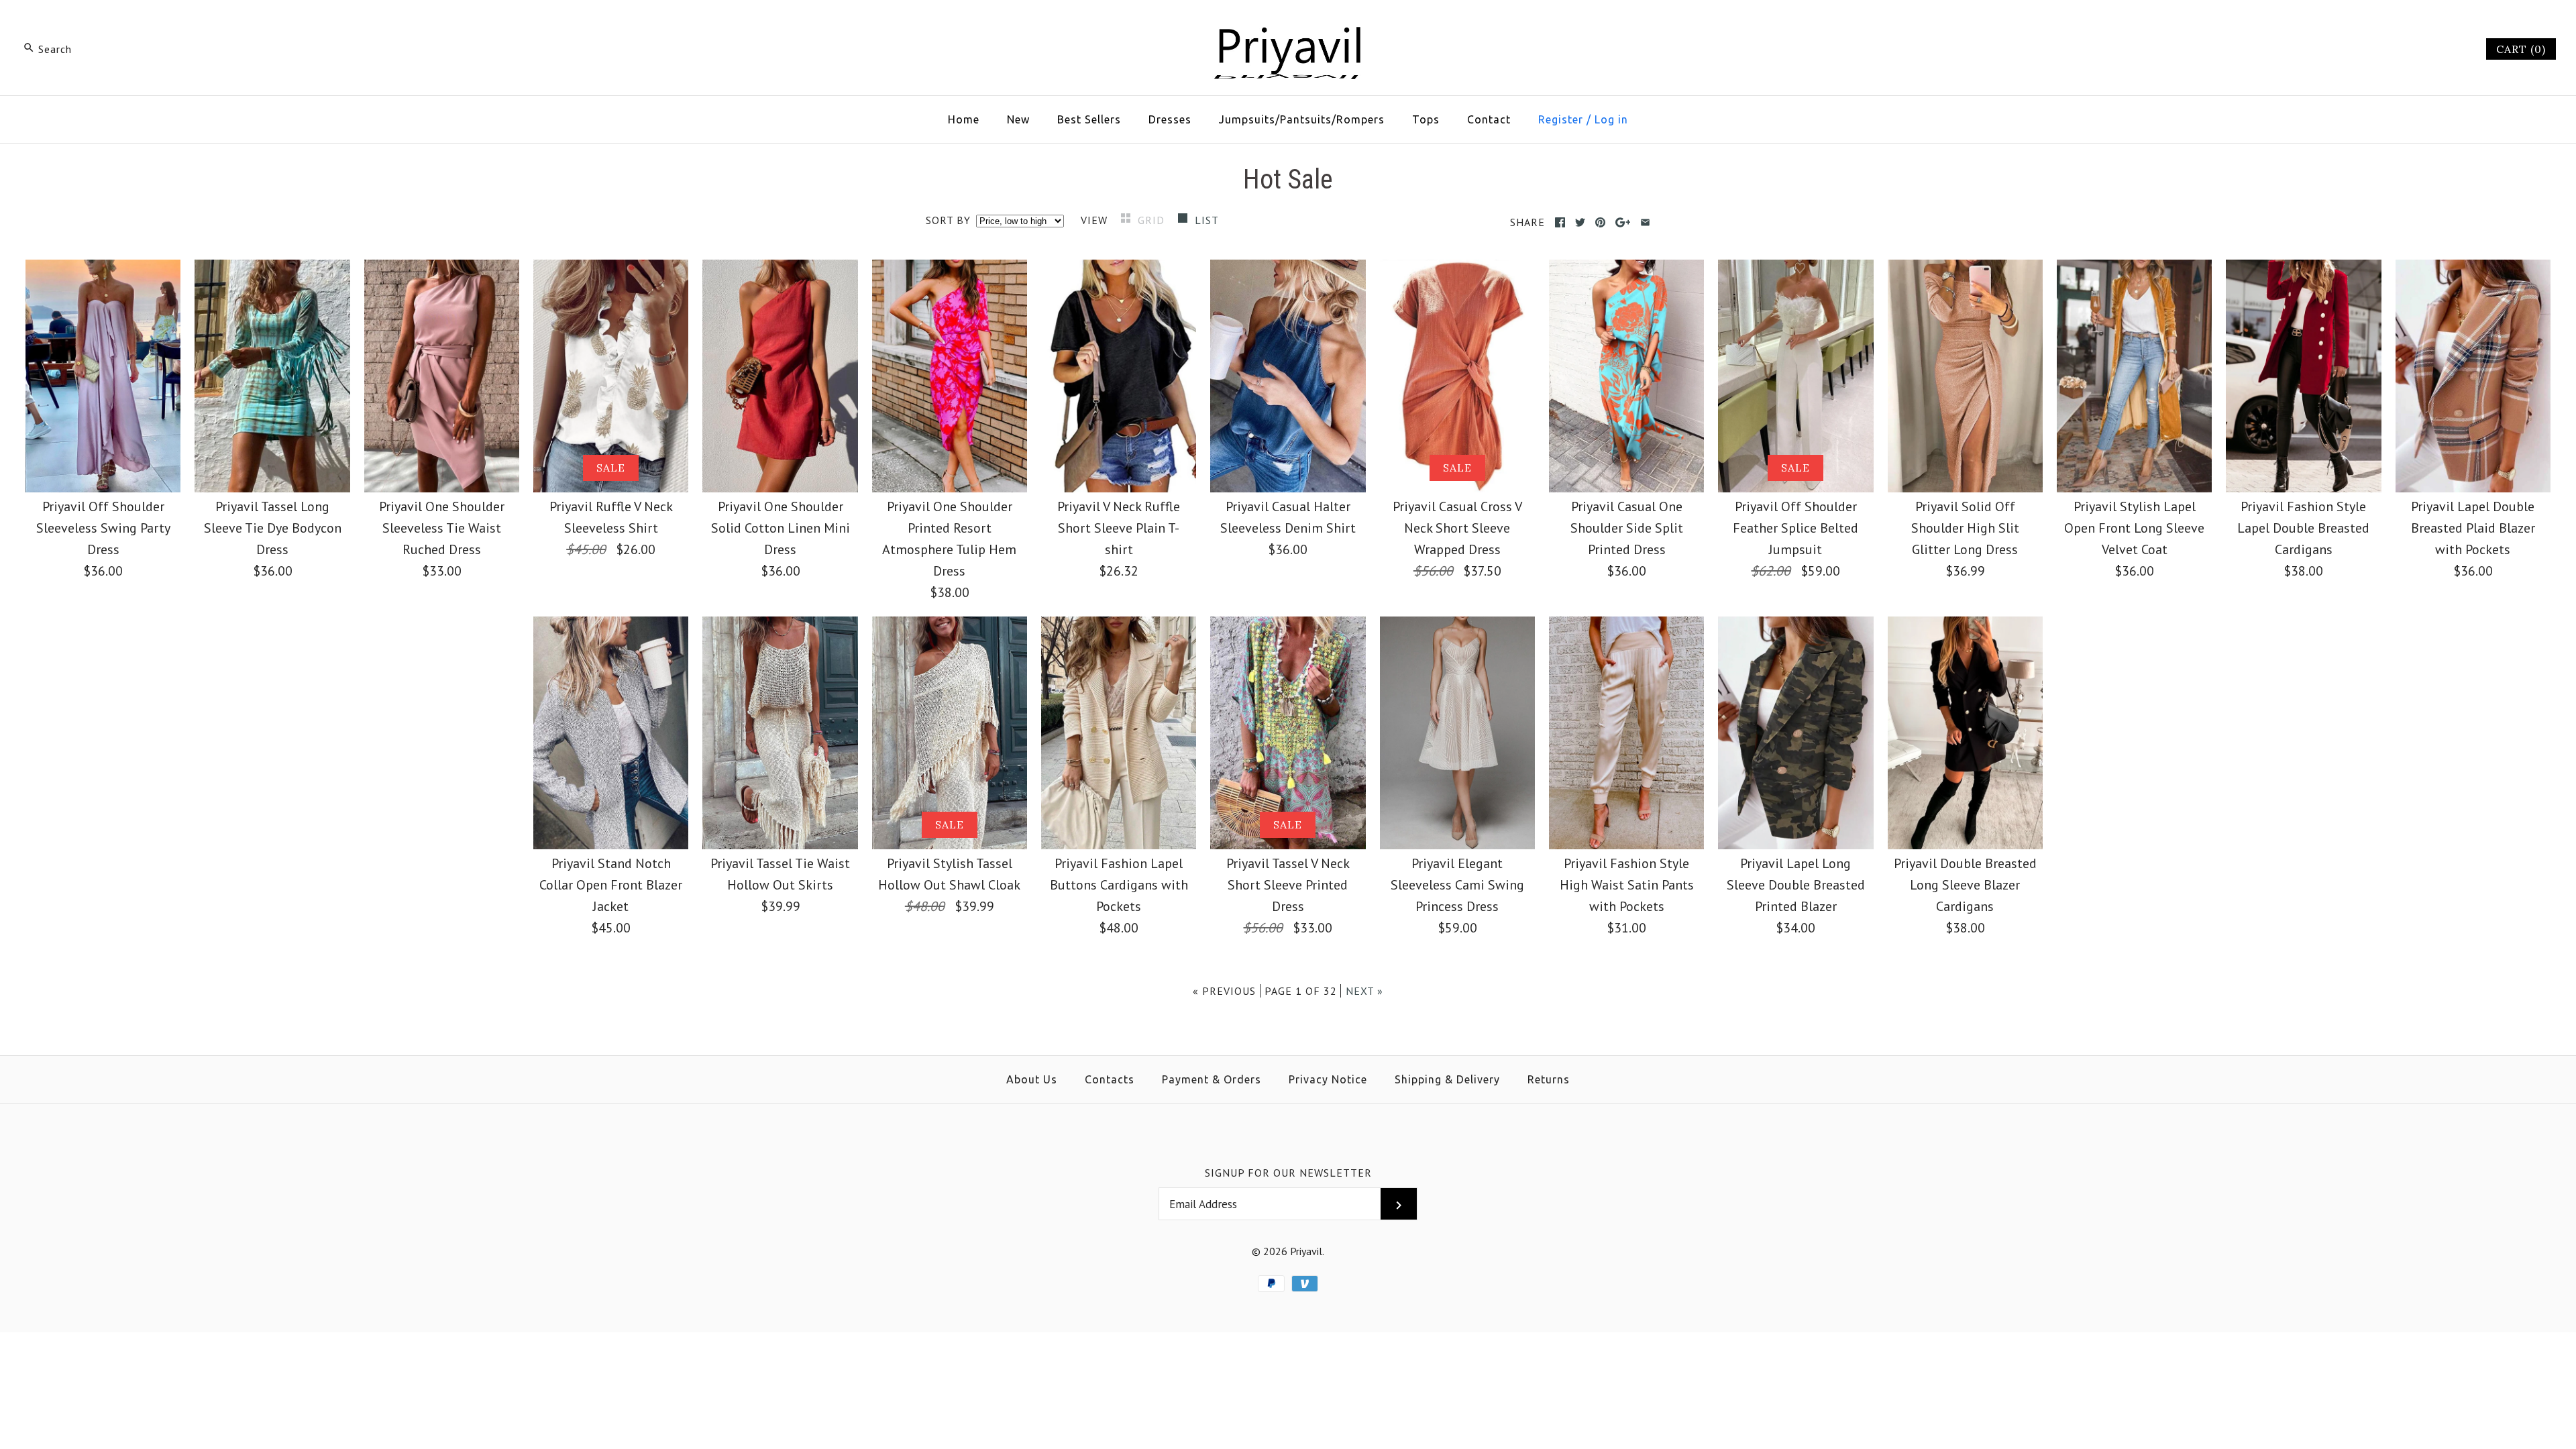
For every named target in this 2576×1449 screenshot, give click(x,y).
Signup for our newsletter (1288, 1173)
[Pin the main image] (1600, 222)
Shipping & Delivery (1447, 1079)
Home (964, 119)
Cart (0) (2521, 49)
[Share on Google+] (1623, 222)
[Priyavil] (1288, 24)
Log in (1611, 119)
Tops (1426, 119)
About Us (1032, 1079)
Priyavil (1306, 1251)
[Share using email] (1645, 222)
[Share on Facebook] (1560, 222)
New (1018, 119)
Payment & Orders (1212, 1079)
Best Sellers (1089, 119)
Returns (1549, 1079)
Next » (1364, 991)
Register (1561, 119)
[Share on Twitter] (1580, 222)
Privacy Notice (1328, 1079)
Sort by (948, 220)
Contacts (1110, 1079)
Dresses (1170, 119)
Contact (1489, 119)
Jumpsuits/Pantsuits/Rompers (1302, 119)
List (1207, 220)
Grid (1153, 220)
